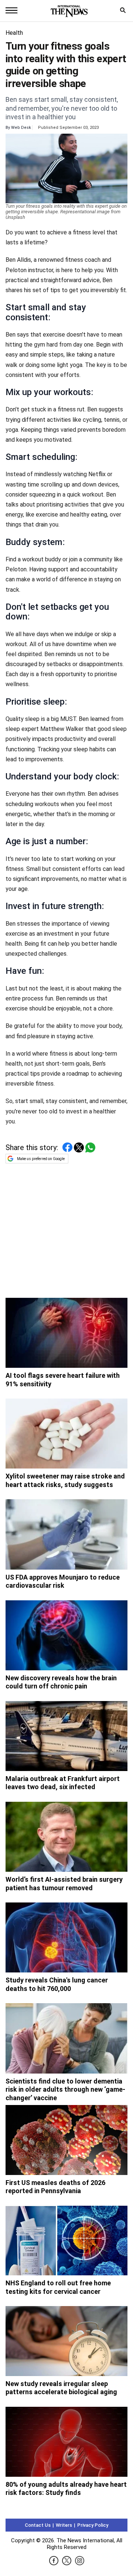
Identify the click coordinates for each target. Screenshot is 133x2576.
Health (14, 33)
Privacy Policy (93, 2525)
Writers (64, 2525)
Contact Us (38, 2525)
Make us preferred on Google (41, 1159)
